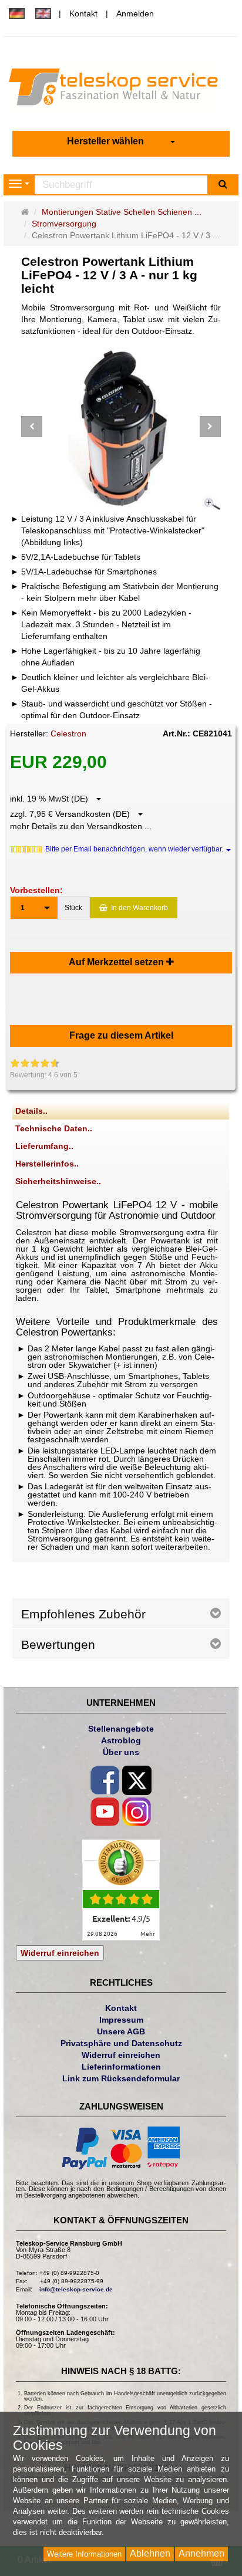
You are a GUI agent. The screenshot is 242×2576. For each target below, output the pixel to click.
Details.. (31, 1111)
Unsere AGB (121, 2031)
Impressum (121, 2020)
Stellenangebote (121, 1729)
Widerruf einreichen (60, 1953)
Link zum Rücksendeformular (121, 2078)
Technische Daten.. (54, 1128)
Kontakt (83, 13)
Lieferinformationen (121, 2067)
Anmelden (135, 13)
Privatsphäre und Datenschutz (121, 2043)
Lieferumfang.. (44, 1146)
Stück (73, 908)
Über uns (121, 1752)
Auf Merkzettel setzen (117, 962)
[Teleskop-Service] (121, 90)
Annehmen (201, 2553)
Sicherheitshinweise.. (58, 1181)
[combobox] (121, 142)
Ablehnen (150, 2553)
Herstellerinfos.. (47, 1164)
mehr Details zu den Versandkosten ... (81, 826)
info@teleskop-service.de (76, 2289)
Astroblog (121, 1740)
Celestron (68, 733)
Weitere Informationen (84, 2554)
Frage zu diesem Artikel (121, 1035)
